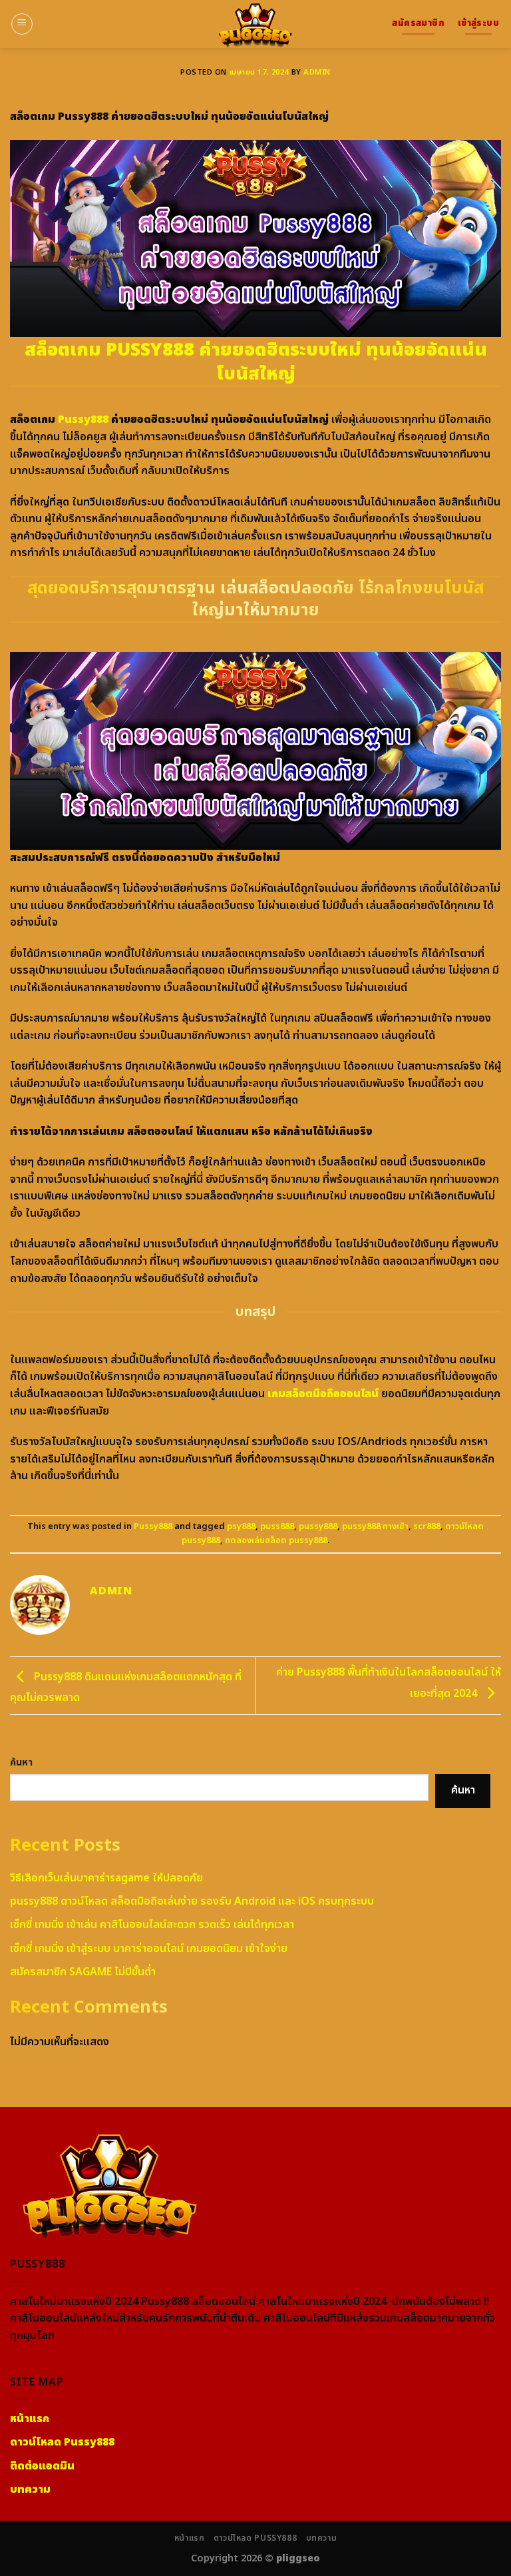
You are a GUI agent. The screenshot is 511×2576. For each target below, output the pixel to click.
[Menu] (22, 24)
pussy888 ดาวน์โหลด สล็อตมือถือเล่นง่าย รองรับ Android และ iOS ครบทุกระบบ (192, 1901)
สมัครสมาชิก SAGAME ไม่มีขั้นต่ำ (83, 1972)
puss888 (277, 1526)
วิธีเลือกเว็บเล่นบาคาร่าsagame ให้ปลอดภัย (106, 1878)
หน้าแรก (190, 2538)
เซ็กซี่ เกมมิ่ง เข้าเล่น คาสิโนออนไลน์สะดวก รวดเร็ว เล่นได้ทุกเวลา (152, 1925)
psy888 (241, 1526)
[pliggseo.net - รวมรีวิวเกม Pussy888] (255, 24)
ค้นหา (21, 1763)
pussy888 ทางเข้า (375, 1526)
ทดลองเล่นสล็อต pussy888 (276, 1540)
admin (317, 72)
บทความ (322, 2538)
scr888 (427, 1526)
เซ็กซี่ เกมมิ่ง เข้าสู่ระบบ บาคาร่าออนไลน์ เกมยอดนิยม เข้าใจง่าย (149, 1949)
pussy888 (318, 1526)
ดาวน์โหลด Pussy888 (255, 2538)
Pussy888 (83, 420)
